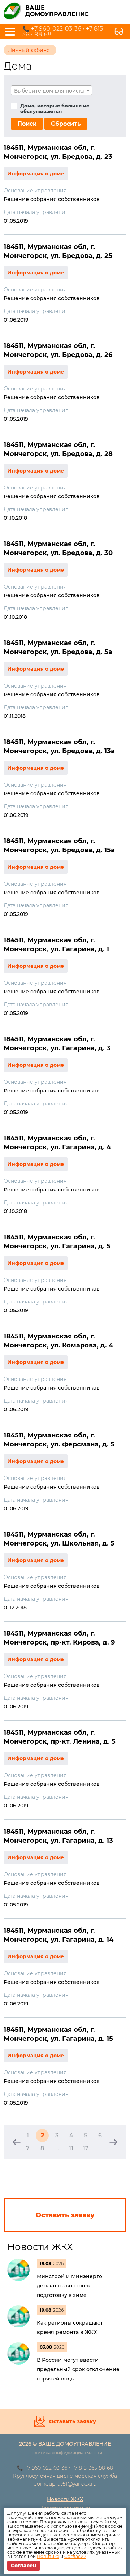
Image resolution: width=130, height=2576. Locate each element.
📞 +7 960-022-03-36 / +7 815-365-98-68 (64, 32)
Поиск (27, 124)
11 (71, 2148)
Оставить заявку (73, 2421)
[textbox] (51, 91)
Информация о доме (36, 174)
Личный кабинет (30, 50)
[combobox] (51, 90)
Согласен (24, 2566)
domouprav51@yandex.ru (65, 2484)
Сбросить (66, 124)
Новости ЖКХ (40, 2247)
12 (86, 2148)
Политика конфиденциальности (65, 2453)
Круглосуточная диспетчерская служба (65, 2476)
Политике (48, 2556)
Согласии (75, 2556)
